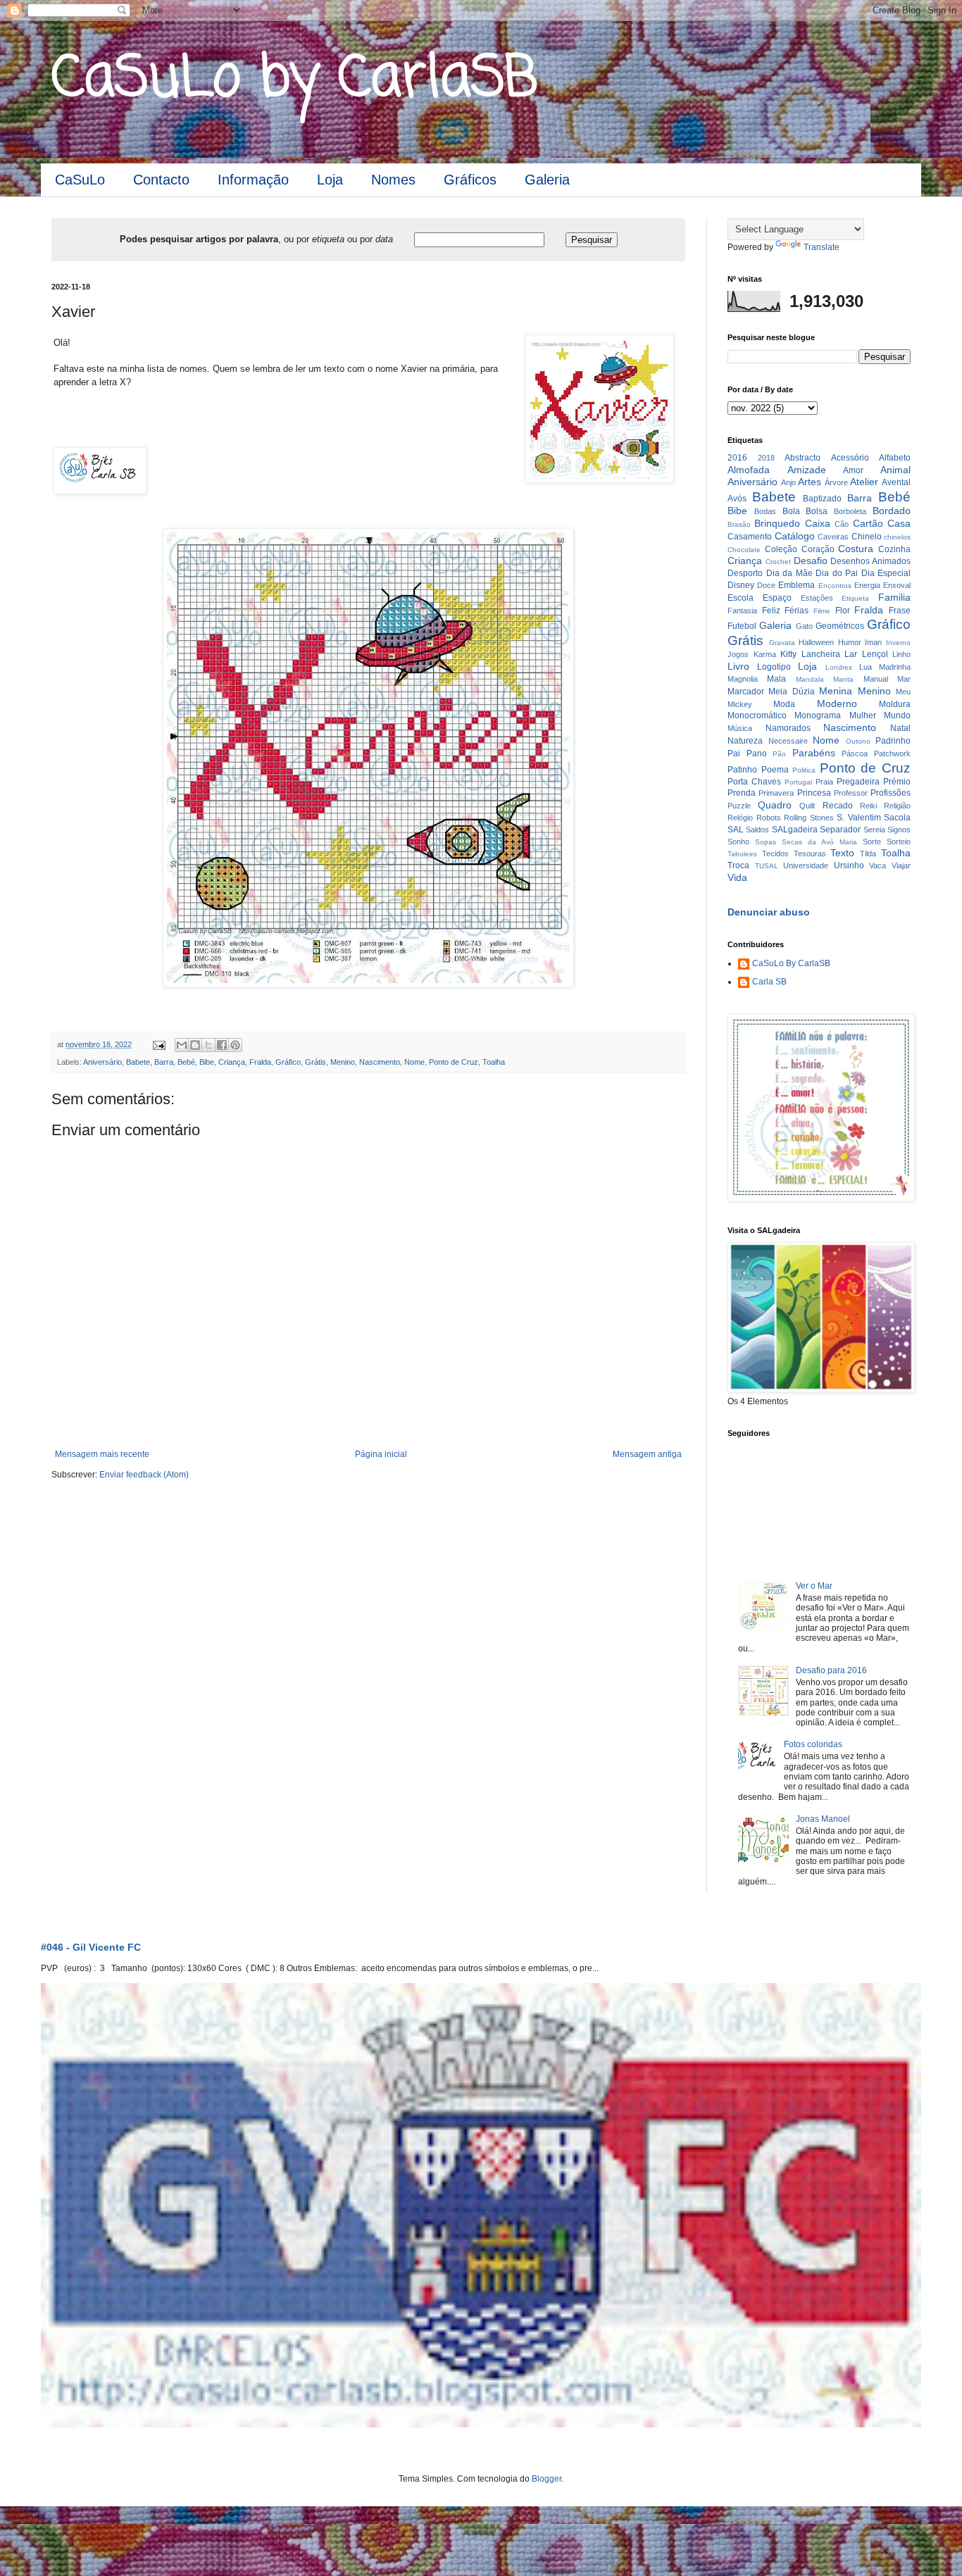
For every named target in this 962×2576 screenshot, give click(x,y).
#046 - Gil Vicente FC (91, 1947)
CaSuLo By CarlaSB (791, 963)
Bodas (765, 511)
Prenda (742, 793)
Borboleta (850, 511)
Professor (851, 793)
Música (740, 728)
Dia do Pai (837, 573)
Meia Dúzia (791, 692)
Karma (765, 654)
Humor (850, 642)
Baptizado (822, 499)
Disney (741, 585)
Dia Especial (886, 573)
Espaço (777, 598)
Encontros (835, 586)
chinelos (897, 537)
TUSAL (767, 866)
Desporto (745, 573)
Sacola (897, 818)
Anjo (788, 482)
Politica (804, 770)
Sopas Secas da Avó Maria (806, 842)
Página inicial (381, 1454)
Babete (138, 1062)
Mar (904, 679)
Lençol (875, 654)
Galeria (547, 180)
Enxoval (897, 585)
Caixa (818, 523)
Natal (900, 728)
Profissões (891, 793)
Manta (843, 679)
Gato (804, 626)
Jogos (738, 654)
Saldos (757, 830)
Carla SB (769, 982)
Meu (903, 692)
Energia (867, 585)
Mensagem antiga (647, 1454)
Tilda (868, 854)
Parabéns (814, 753)
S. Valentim (859, 818)
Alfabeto (895, 458)
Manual (876, 679)
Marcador (746, 692)
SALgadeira (795, 830)
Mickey (740, 704)
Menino (343, 1062)
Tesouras (810, 854)
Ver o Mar (814, 1586)
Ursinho (849, 865)
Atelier (864, 482)
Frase (900, 611)
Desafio (811, 561)
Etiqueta (855, 598)
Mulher (863, 715)
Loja (330, 180)
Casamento (750, 537)
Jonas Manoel (823, 1819)
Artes (810, 482)
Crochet (778, 562)
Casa (899, 523)
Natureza (745, 741)
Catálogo (795, 536)
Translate (822, 247)
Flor (843, 611)
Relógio (740, 818)
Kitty (788, 654)
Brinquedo (777, 523)
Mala (776, 679)
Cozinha (894, 549)
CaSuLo (80, 180)
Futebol (742, 626)
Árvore (836, 482)
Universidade (806, 865)
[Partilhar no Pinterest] (235, 1045)
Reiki (868, 806)
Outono (858, 741)
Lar (851, 654)
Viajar (901, 865)
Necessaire (788, 741)
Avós (737, 499)
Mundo (897, 715)
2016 (737, 458)
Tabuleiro (742, 854)
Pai (734, 754)
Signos (899, 830)
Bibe (207, 1062)
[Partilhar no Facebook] (222, 1045)
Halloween (816, 642)
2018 (766, 458)
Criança (232, 1062)
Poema (775, 770)
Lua (866, 667)
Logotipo (774, 667)
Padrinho (893, 741)
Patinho (742, 770)
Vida (737, 877)
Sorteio (899, 842)
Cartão (868, 523)
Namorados (788, 728)
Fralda (260, 1062)
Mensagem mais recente (102, 1454)
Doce (766, 585)
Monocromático (757, 715)
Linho (901, 654)
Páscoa (855, 754)
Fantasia (742, 611)
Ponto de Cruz (454, 1062)
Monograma (818, 715)
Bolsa (817, 511)
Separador (840, 830)
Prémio (897, 782)
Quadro (775, 805)
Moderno (837, 704)
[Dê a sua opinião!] (195, 1045)
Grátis (316, 1062)
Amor (853, 470)
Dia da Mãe (789, 573)
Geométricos (840, 626)
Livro (738, 666)
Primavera (776, 793)
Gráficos (470, 180)
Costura (856, 549)
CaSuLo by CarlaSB (295, 80)
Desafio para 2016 (831, 1670)
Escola (741, 598)
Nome (414, 1062)
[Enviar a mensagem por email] (182, 1045)
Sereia (874, 830)
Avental (896, 482)
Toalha (494, 1062)
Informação (253, 180)
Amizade (807, 470)
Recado (838, 806)
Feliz (771, 611)
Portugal (798, 782)
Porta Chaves (754, 782)
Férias (797, 611)
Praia (824, 782)
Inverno (898, 643)
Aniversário (102, 1062)
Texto (842, 853)
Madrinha (895, 667)
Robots (769, 818)
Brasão (739, 524)
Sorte (872, 842)
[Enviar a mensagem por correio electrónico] (158, 1044)
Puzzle (739, 806)
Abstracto (802, 458)
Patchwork (892, 754)
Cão (842, 524)
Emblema (797, 585)
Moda (784, 704)
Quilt (807, 806)
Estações (817, 598)
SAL (736, 830)
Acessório (850, 458)
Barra (164, 1062)
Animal (895, 470)
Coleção (781, 549)
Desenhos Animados (870, 561)
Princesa (814, 793)
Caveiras (833, 537)
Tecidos (775, 854)
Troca (738, 865)
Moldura (895, 704)
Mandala (810, 679)
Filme (822, 611)
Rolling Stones (809, 818)
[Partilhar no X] (208, 1045)
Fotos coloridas (813, 1744)
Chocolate (744, 550)
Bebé (186, 1062)
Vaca (877, 865)
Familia (894, 597)
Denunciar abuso (769, 912)
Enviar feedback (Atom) (144, 1475)
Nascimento (380, 1062)
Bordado (892, 511)
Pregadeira (858, 782)
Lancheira (821, 654)
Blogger (546, 2479)
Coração (818, 549)
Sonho (738, 842)
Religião (897, 806)
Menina (836, 691)
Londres (839, 667)
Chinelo (867, 537)
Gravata (782, 643)
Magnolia (743, 679)
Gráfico (288, 1062)
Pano (757, 754)
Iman (873, 642)
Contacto (161, 180)
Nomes (393, 180)
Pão (779, 754)
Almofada (749, 470)
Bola (791, 511)
